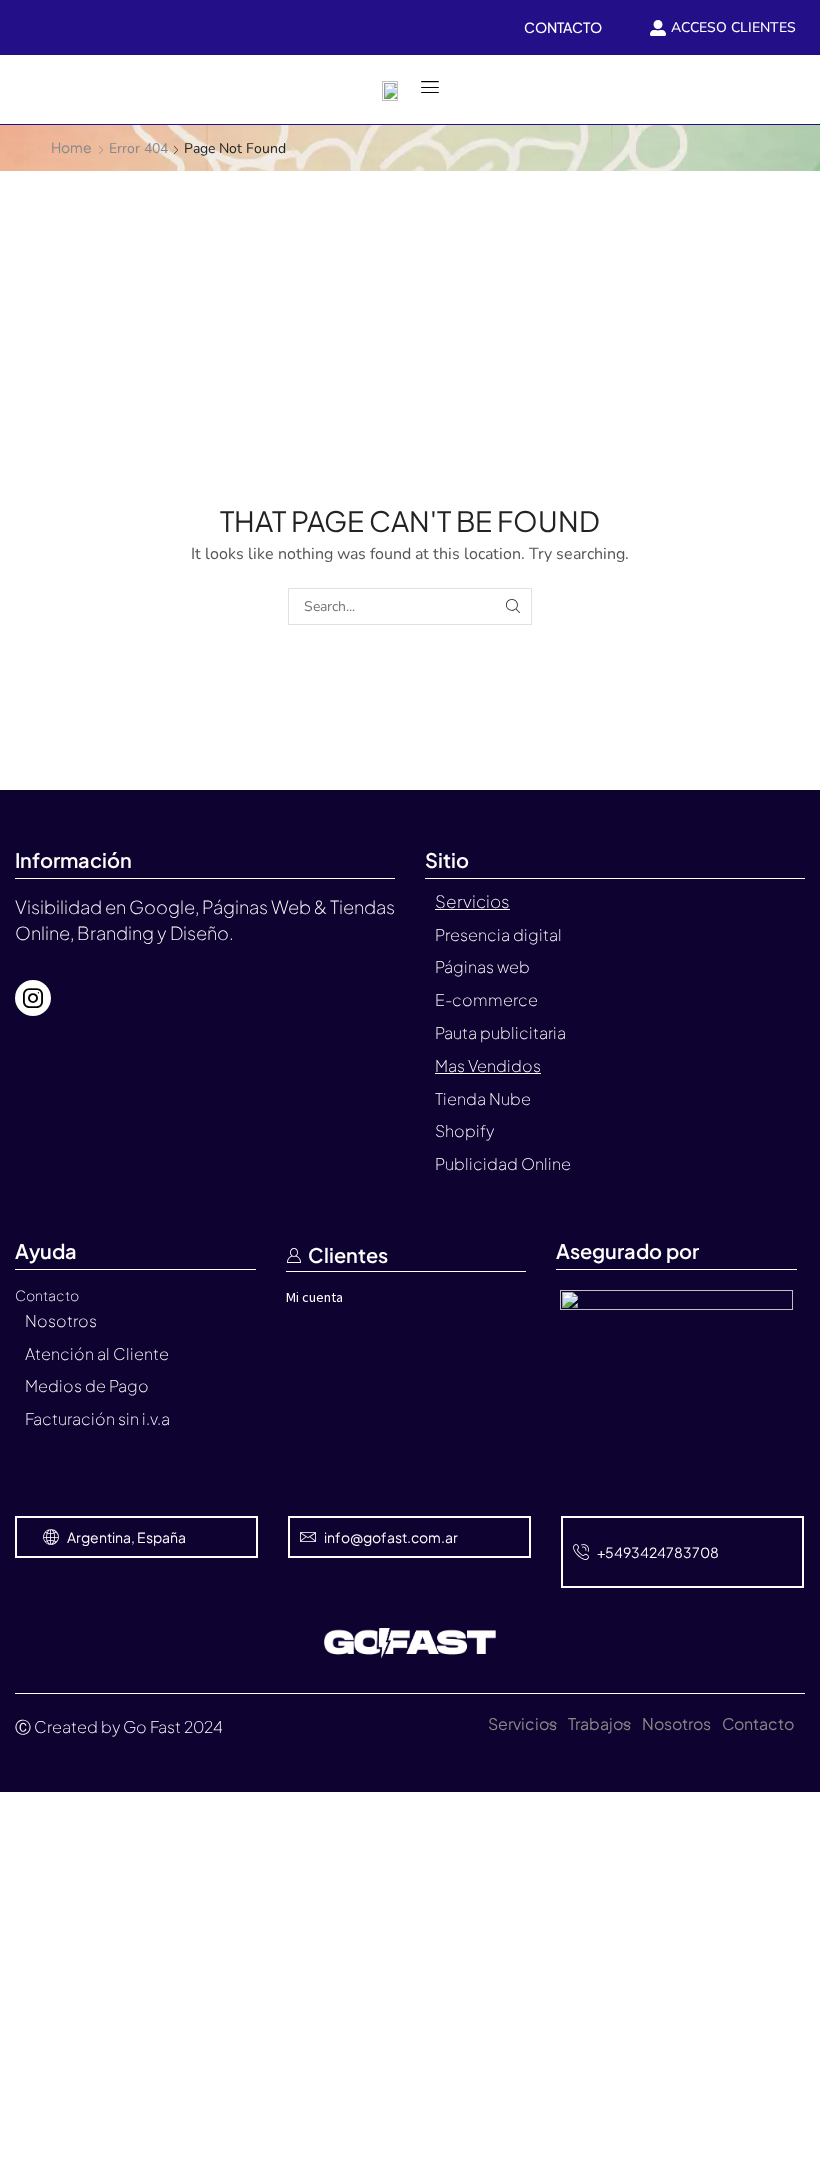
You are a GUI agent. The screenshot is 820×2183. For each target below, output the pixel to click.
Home (71, 147)
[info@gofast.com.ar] (308, 1537)
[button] (26, 89)
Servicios (522, 1723)
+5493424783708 (658, 1552)
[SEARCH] (513, 606)
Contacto (758, 1723)
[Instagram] (33, 998)
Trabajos (599, 1723)
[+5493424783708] (581, 1552)
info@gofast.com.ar (391, 1537)
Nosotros (676, 1723)
